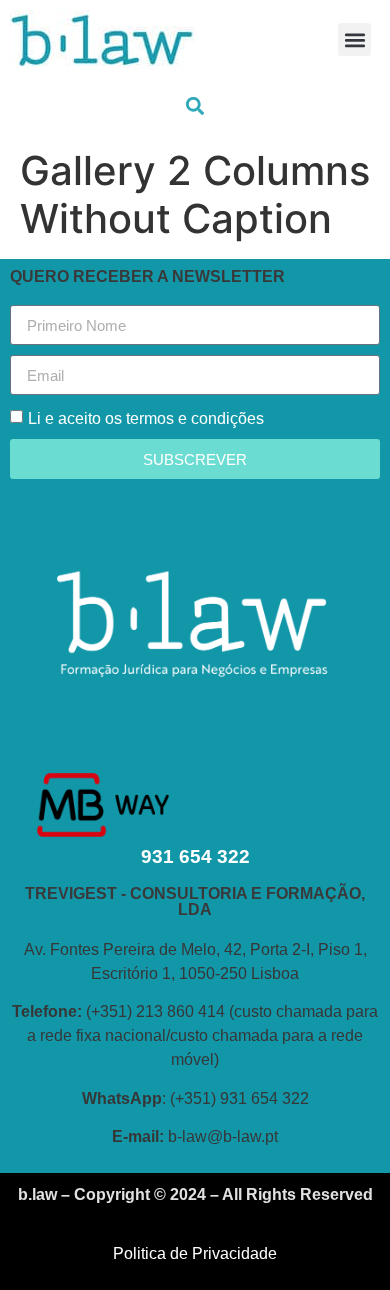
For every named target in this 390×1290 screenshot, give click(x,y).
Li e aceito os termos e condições (146, 418)
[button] (354, 39)
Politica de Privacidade (195, 1253)
